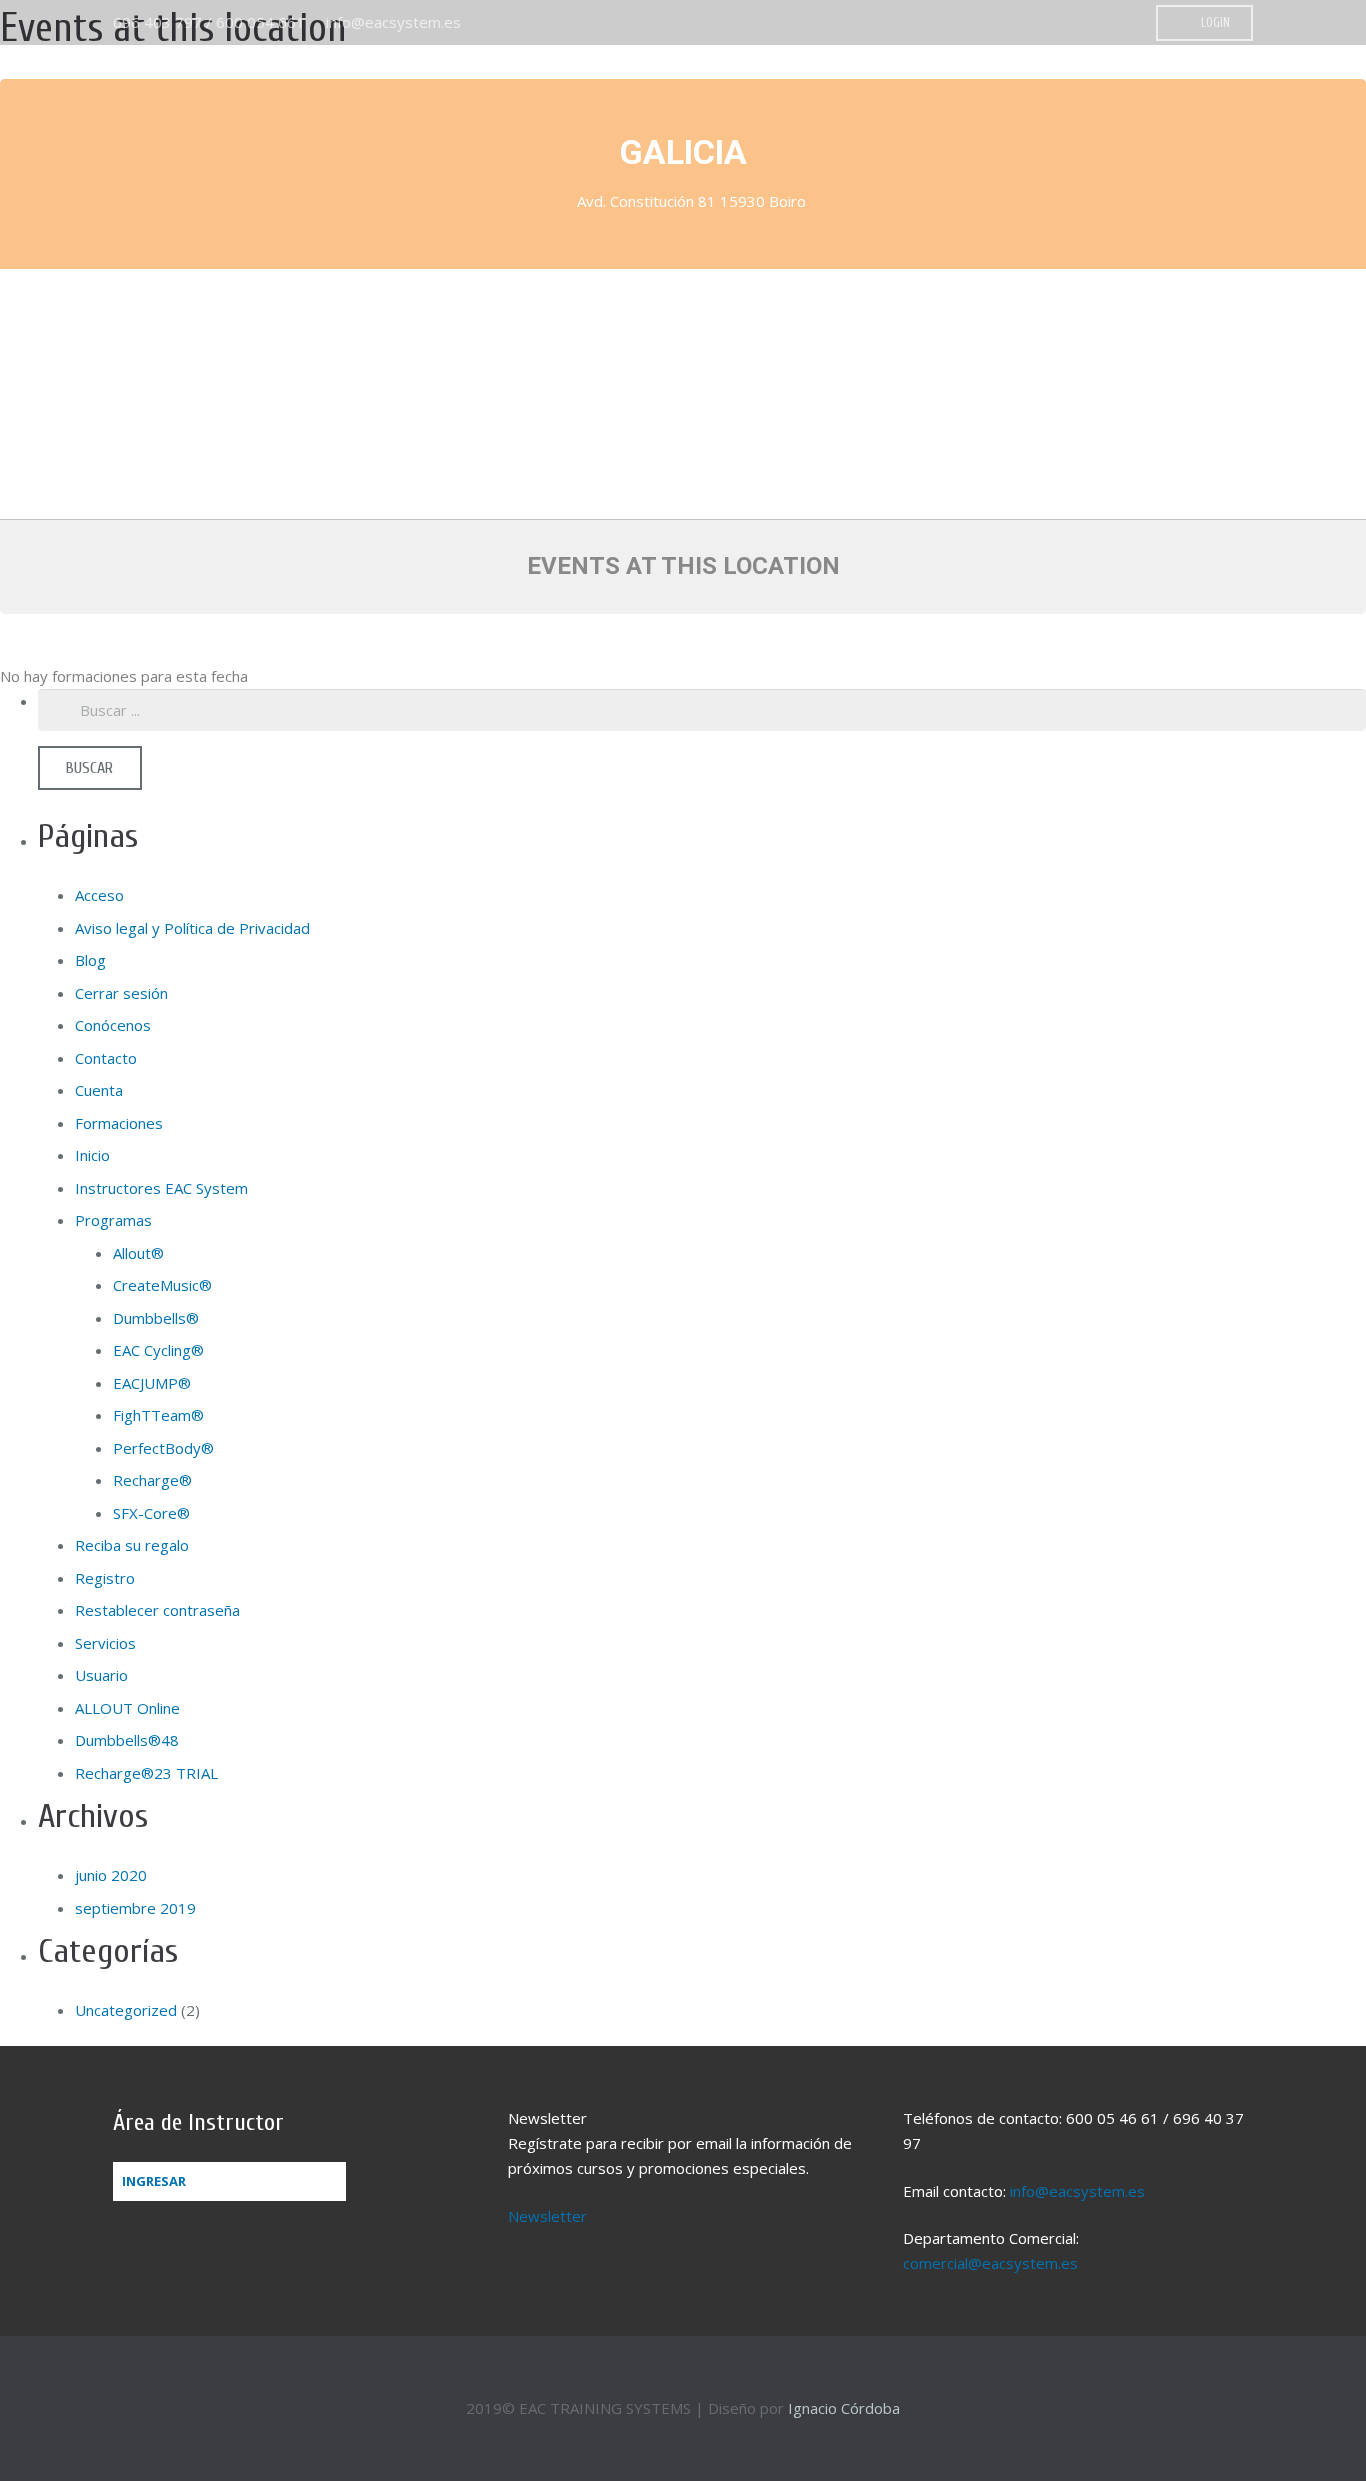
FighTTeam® (158, 1415)
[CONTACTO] (1326, 95)
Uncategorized (126, 2010)
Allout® (138, 1253)
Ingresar (154, 2181)
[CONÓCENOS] (1146, 95)
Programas (113, 1220)
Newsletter (547, 2216)
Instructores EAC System (161, 1188)
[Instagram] (1120, 23)
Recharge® (152, 1480)
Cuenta (99, 1090)
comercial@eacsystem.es (990, 2263)
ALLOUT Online (127, 1708)
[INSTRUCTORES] (1254, 95)
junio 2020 (111, 1875)
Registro (105, 1578)
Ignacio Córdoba (844, 2408)
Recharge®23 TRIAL (146, 1773)
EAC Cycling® (158, 1350)
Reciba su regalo (132, 1545)
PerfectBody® (163, 1448)
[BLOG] (1290, 95)
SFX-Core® (151, 1513)
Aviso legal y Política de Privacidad (192, 928)
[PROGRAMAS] (1182, 95)
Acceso (99, 895)
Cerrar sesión (121, 993)
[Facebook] (1090, 23)
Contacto (106, 1058)
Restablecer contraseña (157, 1610)
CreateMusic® (162, 1285)
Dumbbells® (156, 1318)
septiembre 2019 (135, 1908)
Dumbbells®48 (127, 1740)
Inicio (92, 1155)
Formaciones (119, 1123)
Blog (90, 960)
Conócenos (113, 1025)
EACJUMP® (152, 1383)
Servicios (105, 1643)
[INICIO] (1110, 95)
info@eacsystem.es (393, 22)
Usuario (101, 1675)
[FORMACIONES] (1218, 95)
